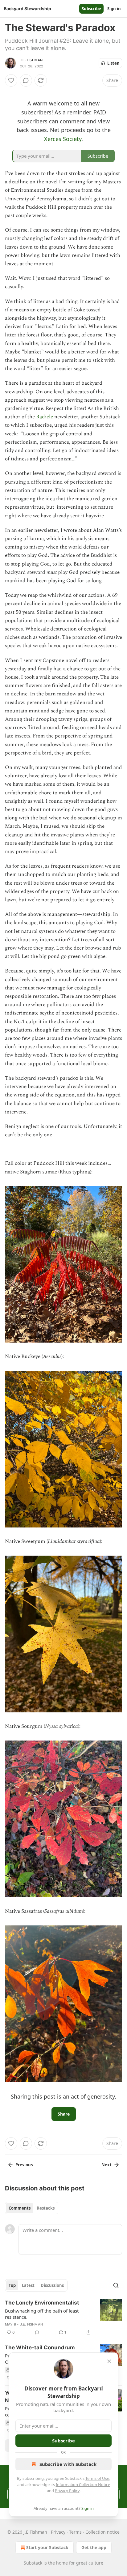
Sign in (114, 9)
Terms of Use (97, 2478)
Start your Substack (47, 2547)
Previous (24, 2165)
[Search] (116, 2285)
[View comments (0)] (26, 80)
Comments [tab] (20, 2208)
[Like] (11, 80)
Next (107, 2165)
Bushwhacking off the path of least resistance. (42, 2314)
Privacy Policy (67, 2491)
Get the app (94, 2547)
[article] (63, 2318)
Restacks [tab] (46, 2208)
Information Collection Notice (83, 2484)
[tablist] (32, 2208)
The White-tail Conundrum (40, 2347)
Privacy (58, 2532)
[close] (109, 2361)
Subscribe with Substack (68, 2464)
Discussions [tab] (52, 2285)
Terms (75, 2532)
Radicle (45, 417)
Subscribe (91, 9)
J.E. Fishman (31, 60)
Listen (113, 63)
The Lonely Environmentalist (42, 2303)
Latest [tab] (28, 2285)
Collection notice (102, 2532)
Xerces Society (63, 139)
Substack (33, 2563)
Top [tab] (12, 2285)
